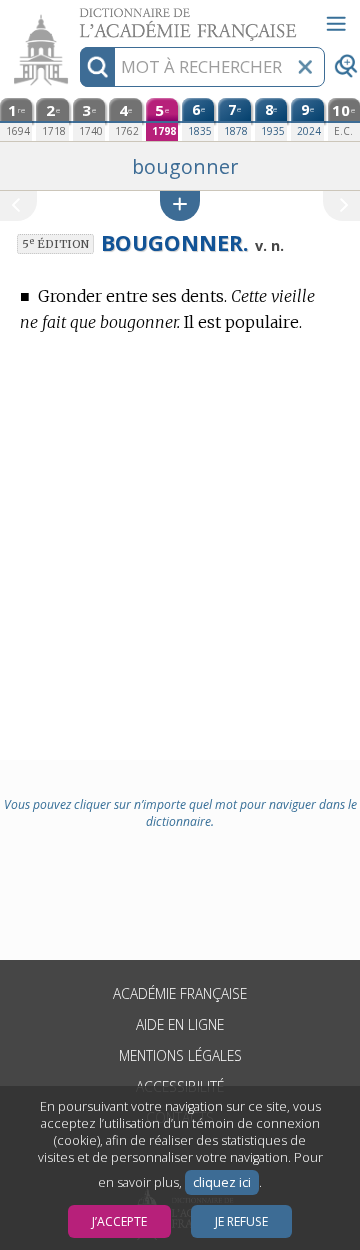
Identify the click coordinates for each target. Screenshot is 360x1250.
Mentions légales (180, 1055)
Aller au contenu (77, 17)
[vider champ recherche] (305, 67)
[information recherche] (97, 67)
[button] (180, 205)
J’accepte (119, 1221)
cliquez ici (222, 1182)
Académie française (180, 993)
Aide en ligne (180, 1024)
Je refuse (241, 1221)
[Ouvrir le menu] (336, 24)
